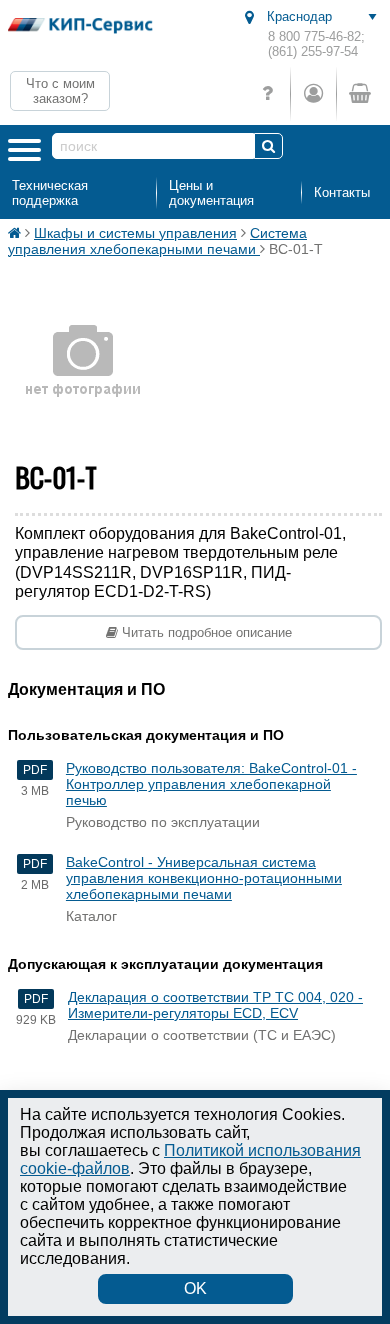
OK (195, 1288)
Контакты (342, 192)
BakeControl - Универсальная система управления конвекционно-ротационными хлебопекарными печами (204, 878)
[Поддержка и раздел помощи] (267, 93)
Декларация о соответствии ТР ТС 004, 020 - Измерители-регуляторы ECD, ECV (215, 1005)
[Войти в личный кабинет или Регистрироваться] (313, 93)
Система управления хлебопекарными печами (157, 241)
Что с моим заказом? (60, 91)
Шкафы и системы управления (135, 233)
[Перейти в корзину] (359, 93)
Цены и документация (211, 193)
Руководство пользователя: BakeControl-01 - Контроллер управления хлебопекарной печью (211, 784)
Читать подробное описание (205, 632)
